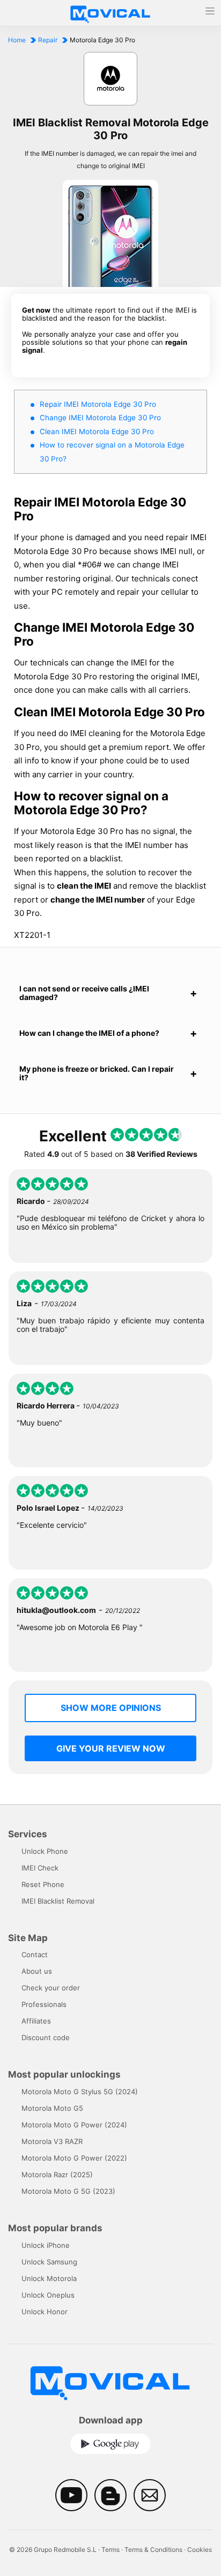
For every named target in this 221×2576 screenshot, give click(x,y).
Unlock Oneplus (48, 2295)
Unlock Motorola (49, 2278)
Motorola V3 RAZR (52, 2141)
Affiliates (36, 2021)
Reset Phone (43, 1884)
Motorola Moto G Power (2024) (74, 2125)
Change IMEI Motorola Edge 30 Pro (100, 418)
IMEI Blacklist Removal (58, 1901)
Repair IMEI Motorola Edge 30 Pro (98, 404)
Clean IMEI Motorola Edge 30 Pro (97, 431)
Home (17, 40)
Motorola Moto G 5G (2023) (68, 2191)
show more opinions (111, 1708)
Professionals (44, 2004)
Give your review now (111, 1748)
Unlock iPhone (46, 2245)
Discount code (46, 2037)
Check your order (51, 1988)
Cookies (200, 2550)
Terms (110, 2550)
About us (37, 1971)
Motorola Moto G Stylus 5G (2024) (80, 2092)
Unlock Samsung (49, 2262)
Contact (35, 1954)
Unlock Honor (45, 2312)
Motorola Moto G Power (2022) (74, 2158)
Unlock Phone (45, 1851)
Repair (48, 40)
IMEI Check (40, 1868)
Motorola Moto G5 (52, 2108)
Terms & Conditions (153, 2550)
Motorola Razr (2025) (57, 2175)
